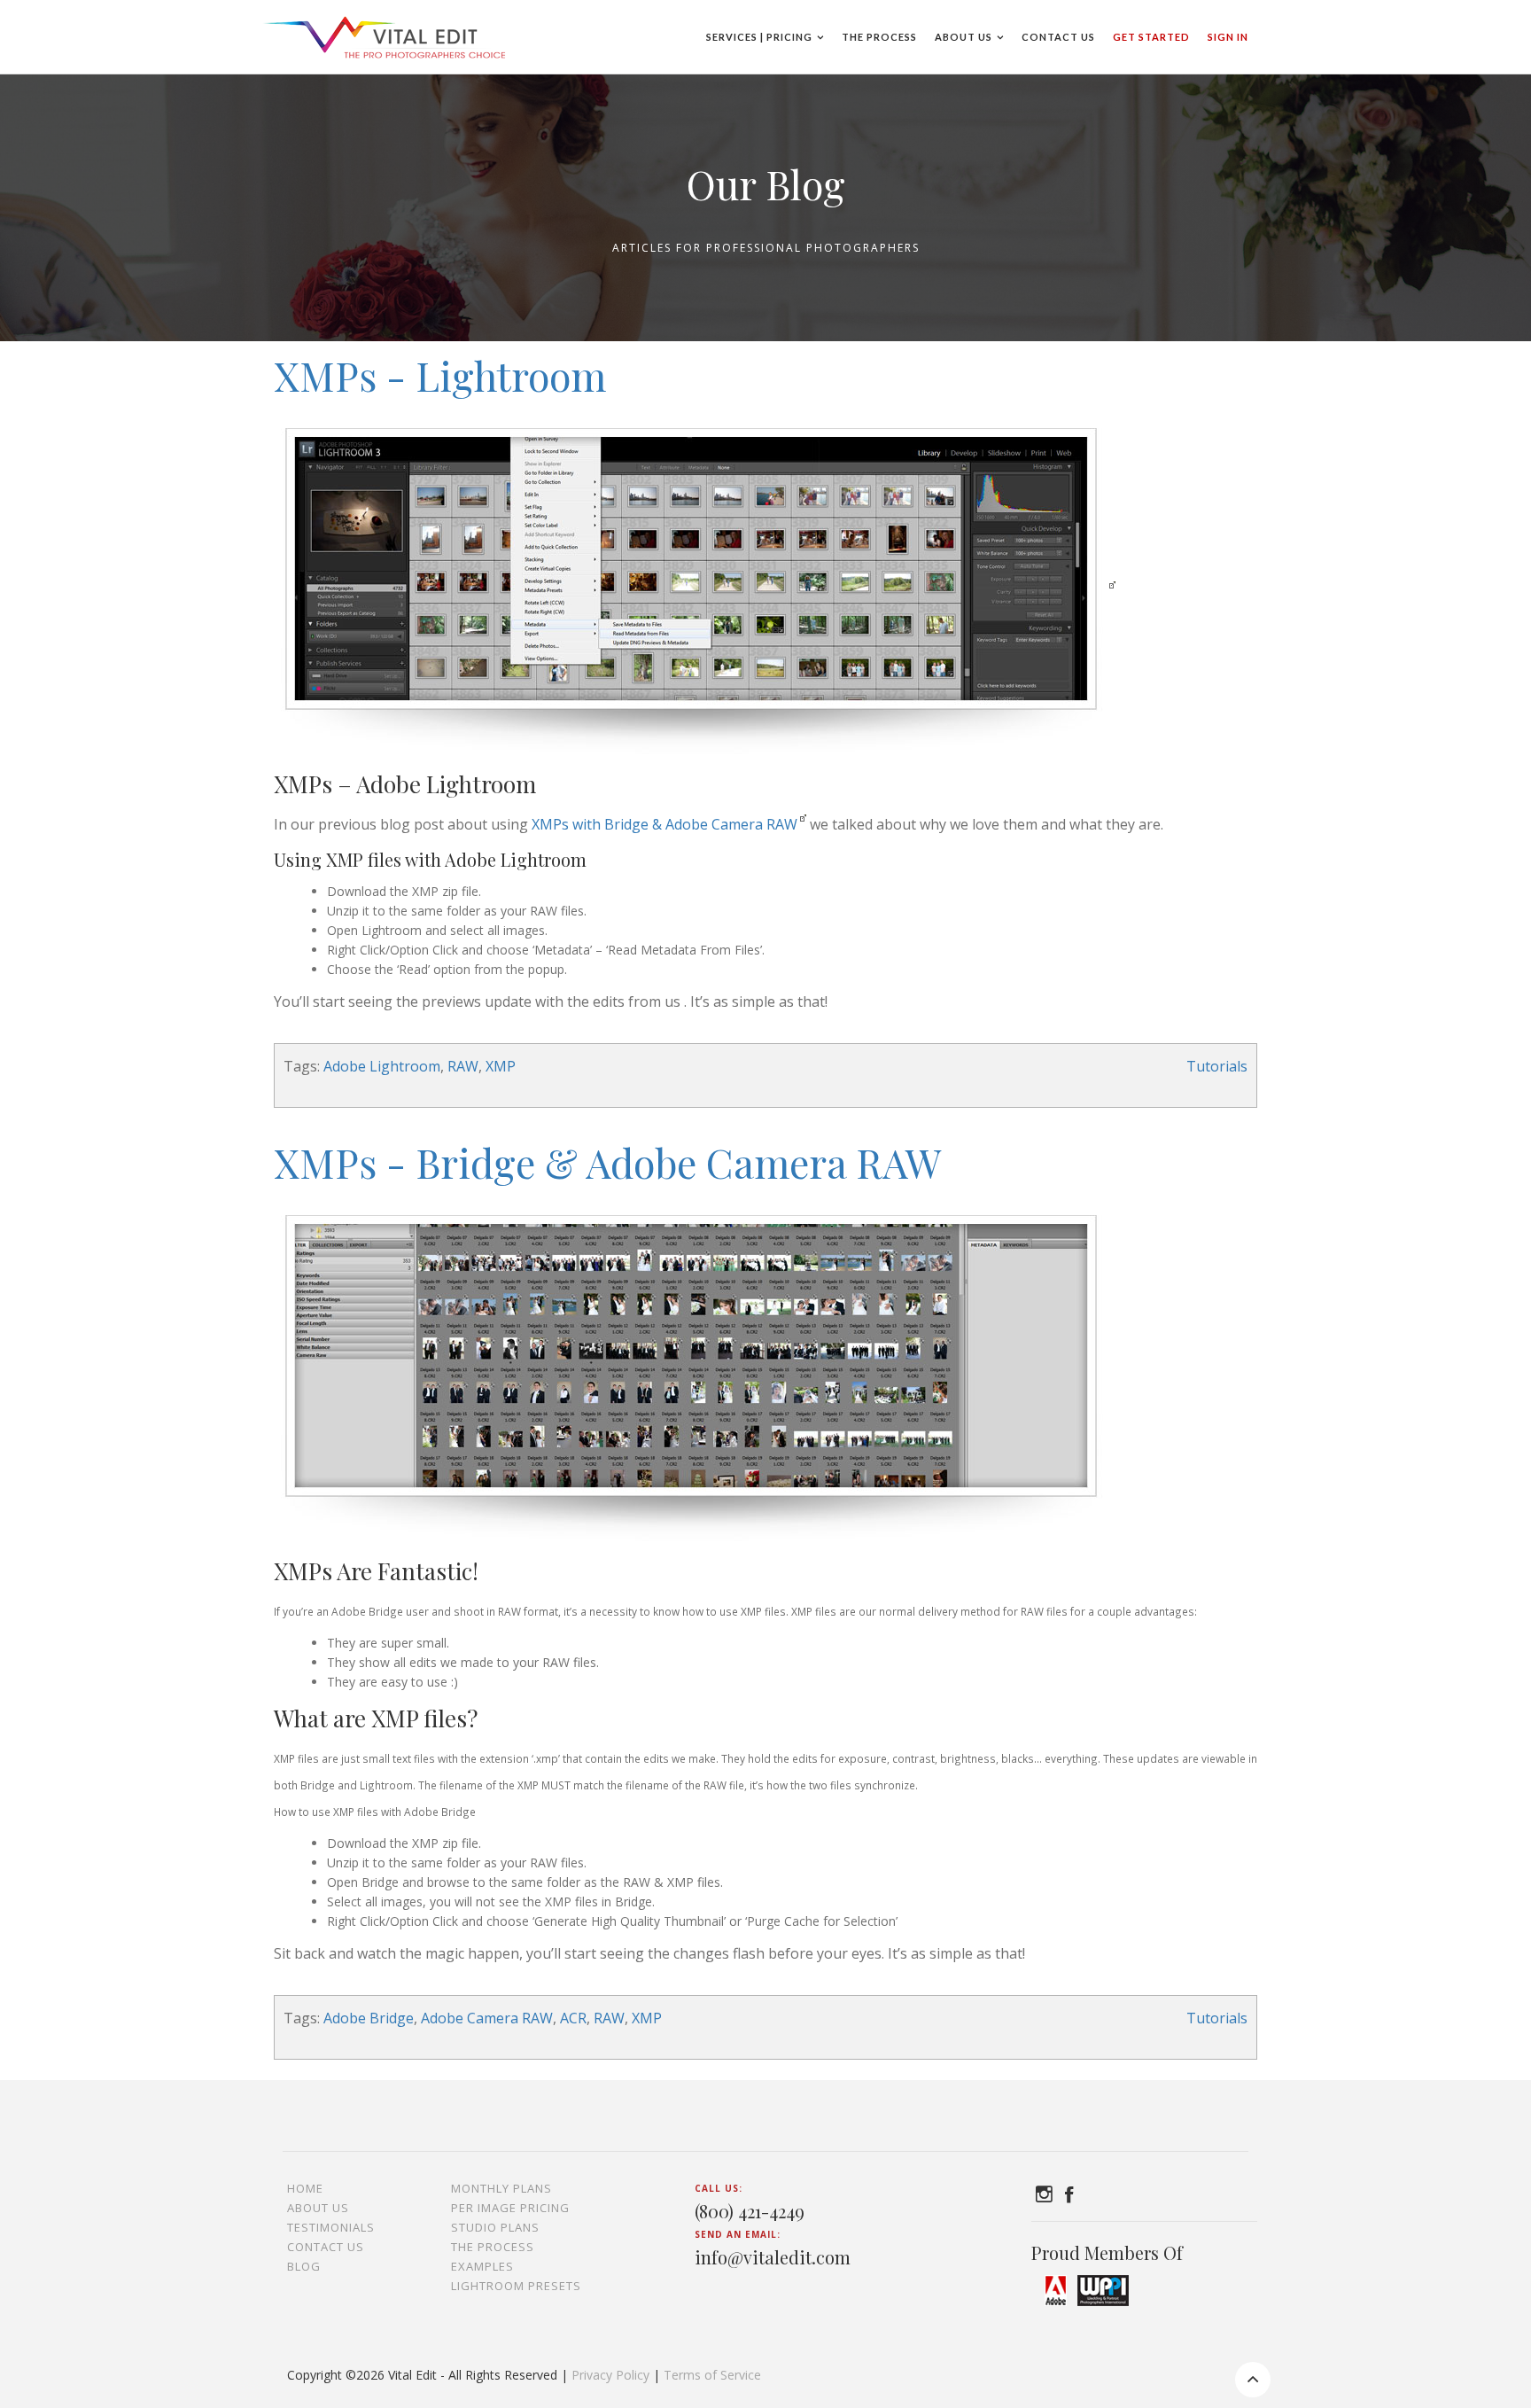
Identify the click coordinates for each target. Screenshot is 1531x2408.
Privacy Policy (610, 2375)
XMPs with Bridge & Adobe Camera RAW (664, 824)
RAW (463, 1066)
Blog (304, 2266)
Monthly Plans (501, 2188)
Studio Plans (495, 2227)
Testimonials (331, 2227)
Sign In (1228, 37)
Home (305, 2188)
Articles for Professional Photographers (766, 248)
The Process (879, 37)
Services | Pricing (759, 37)
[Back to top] (1253, 2380)
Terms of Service (712, 2375)
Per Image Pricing (510, 2208)
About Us (964, 37)
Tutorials (1217, 1066)
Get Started (1151, 37)
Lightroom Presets (516, 2286)
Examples (482, 2266)
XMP (501, 1066)
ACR (573, 2018)
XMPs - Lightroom (440, 375)
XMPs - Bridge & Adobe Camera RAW (608, 1162)
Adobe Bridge (369, 2018)
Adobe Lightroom (382, 1066)
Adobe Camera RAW (487, 2018)
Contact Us (1058, 37)
